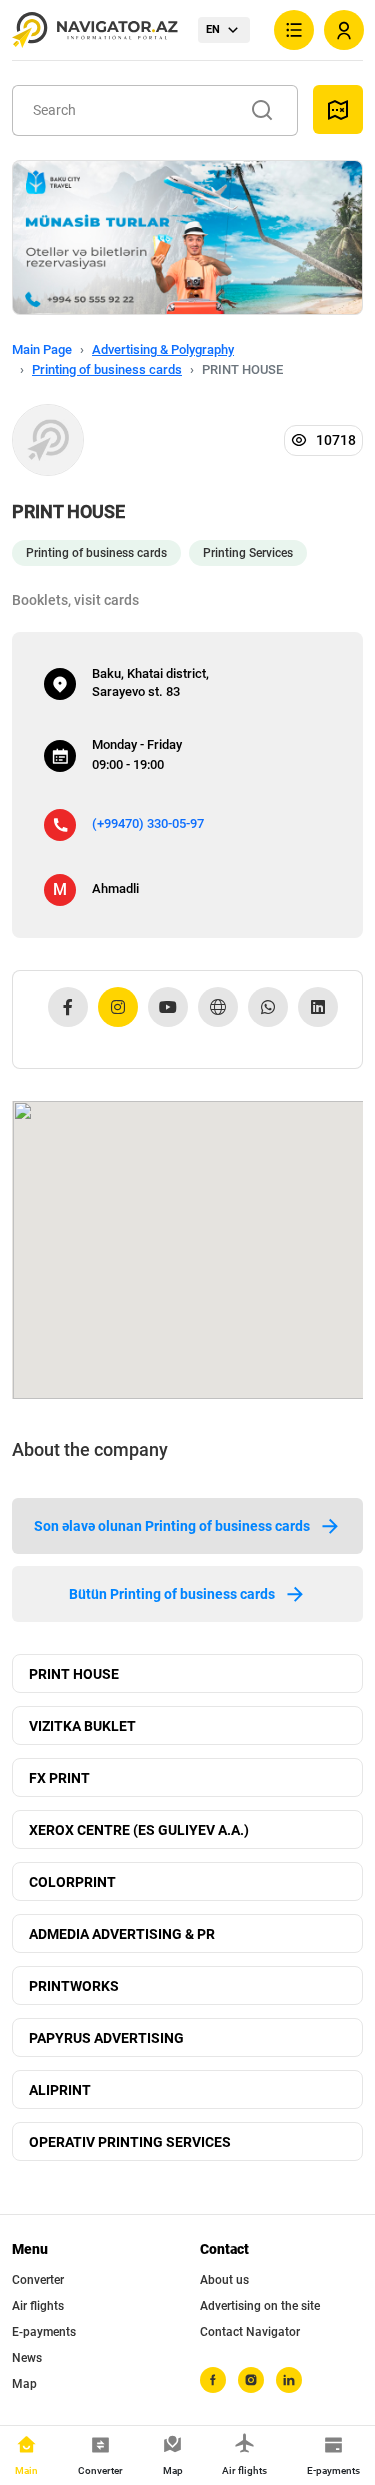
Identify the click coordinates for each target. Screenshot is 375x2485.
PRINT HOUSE (74, 1674)
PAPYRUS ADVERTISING (106, 2038)
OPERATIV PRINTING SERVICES (130, 2142)
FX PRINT (59, 1778)
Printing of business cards (107, 369)
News (27, 2358)
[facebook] (213, 2380)
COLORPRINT (72, 1882)
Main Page (42, 349)
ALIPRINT (60, 2090)
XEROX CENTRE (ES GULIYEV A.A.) (139, 1830)
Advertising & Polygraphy (163, 349)
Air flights (38, 2306)
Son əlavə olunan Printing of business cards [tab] (172, 1526)
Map (24, 2384)
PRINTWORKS (74, 1986)
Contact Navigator (250, 2332)
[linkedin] (289, 2380)
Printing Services (248, 553)
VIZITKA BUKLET (82, 1726)
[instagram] (251, 2380)
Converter (38, 2280)
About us (224, 2280)
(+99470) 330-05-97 (148, 823)
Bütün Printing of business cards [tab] (172, 1594)
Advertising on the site (260, 2306)
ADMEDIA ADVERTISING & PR (122, 1934)
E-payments (44, 2332)
